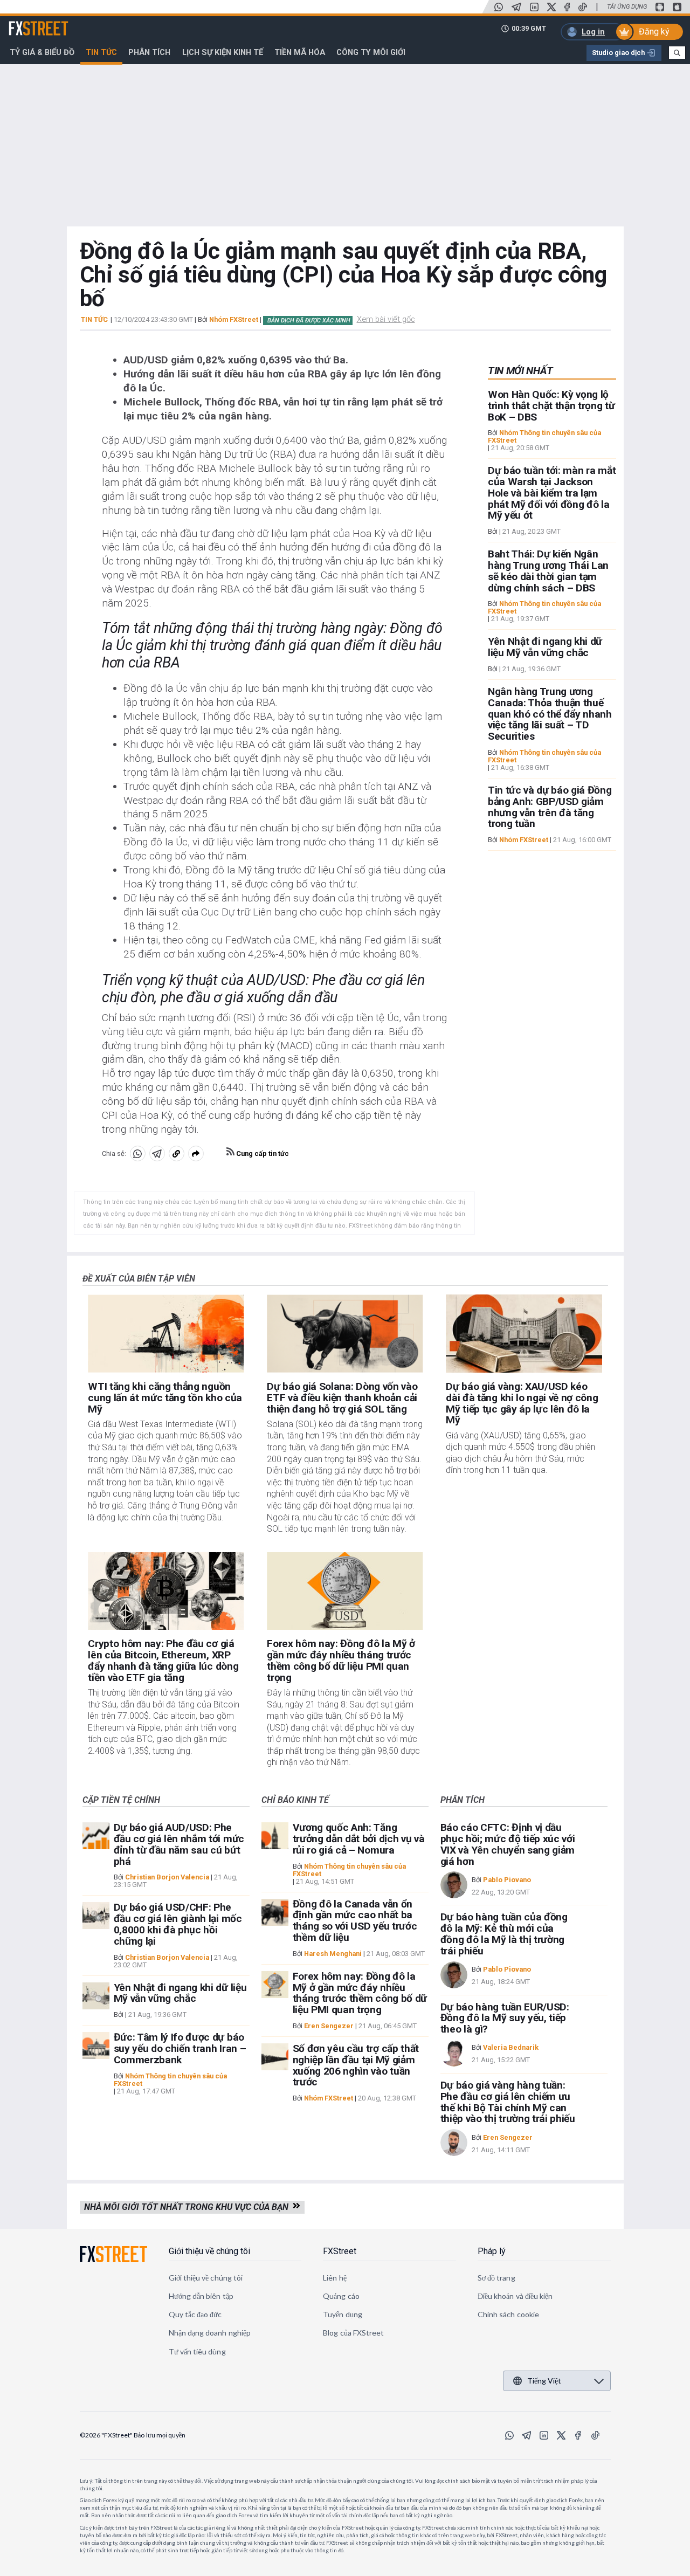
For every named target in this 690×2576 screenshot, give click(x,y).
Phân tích (149, 52)
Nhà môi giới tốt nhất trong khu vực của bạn (188, 2207)
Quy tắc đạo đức (195, 2314)
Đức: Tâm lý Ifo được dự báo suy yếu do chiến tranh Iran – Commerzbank (180, 2048)
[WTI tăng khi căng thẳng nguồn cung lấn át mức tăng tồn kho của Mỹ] (166, 1334)
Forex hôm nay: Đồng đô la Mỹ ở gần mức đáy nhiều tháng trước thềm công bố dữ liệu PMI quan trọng (341, 1660)
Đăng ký (654, 32)
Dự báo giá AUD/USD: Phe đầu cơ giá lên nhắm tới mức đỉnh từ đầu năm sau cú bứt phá (179, 1844)
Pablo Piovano (507, 1880)
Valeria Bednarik (511, 2047)
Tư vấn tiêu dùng (197, 2351)
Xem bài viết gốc (386, 319)
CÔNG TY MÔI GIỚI (371, 52)
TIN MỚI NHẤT (520, 371)
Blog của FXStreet (353, 2333)
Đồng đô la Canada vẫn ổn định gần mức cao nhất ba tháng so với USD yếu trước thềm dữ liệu (355, 1921)
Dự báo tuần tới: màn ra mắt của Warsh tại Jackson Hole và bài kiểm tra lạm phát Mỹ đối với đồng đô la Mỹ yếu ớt (552, 493)
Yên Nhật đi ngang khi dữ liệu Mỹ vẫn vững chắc (545, 647)
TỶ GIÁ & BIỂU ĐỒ (42, 52)
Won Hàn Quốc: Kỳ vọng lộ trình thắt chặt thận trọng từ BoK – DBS (551, 406)
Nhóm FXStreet (234, 319)
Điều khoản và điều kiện (515, 2296)
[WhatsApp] (499, 7)
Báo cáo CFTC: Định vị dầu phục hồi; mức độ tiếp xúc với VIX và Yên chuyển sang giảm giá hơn (508, 1844)
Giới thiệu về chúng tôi (209, 2251)
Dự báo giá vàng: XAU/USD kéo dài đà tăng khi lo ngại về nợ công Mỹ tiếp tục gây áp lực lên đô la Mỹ (522, 1403)
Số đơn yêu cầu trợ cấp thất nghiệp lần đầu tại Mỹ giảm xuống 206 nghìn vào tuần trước (356, 2065)
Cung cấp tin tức (262, 1153)
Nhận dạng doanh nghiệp (210, 2333)
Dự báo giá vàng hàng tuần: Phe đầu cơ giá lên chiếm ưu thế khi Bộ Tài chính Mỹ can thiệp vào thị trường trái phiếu (508, 2102)
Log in (593, 32)
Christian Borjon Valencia (167, 1877)
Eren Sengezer (329, 2026)
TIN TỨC (94, 320)
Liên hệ (335, 2278)
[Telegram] (516, 7)
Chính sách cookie (508, 2314)
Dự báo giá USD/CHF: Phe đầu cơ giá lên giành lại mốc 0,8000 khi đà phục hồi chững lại (178, 1924)
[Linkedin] (534, 7)
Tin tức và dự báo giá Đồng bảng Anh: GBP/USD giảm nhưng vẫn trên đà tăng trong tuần (550, 807)
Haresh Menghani (333, 1954)
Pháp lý (492, 2251)
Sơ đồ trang (496, 2278)
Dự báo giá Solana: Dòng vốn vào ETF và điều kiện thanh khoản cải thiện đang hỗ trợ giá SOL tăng (342, 1398)
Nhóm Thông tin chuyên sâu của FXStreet (544, 436)
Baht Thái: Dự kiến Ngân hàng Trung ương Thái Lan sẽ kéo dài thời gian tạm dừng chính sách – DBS (548, 571)
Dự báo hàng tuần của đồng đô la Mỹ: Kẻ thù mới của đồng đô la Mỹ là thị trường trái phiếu (504, 1934)
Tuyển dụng (343, 2314)
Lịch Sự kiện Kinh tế (223, 52)
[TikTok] (583, 7)
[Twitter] (551, 7)
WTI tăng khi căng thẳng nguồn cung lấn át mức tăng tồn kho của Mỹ (165, 1398)
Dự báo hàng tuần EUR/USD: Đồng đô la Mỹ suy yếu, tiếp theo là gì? (505, 2018)
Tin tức (101, 52)
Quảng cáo (341, 2296)
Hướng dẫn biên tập (201, 2296)
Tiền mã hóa (300, 52)
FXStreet (26, 22)
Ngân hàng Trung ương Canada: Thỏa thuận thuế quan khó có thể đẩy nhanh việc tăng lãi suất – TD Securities (550, 714)
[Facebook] (567, 7)
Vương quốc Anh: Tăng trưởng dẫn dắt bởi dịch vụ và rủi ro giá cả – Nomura (359, 1839)
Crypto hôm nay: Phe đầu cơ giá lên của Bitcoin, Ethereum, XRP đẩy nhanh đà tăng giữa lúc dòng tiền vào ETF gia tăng (163, 1660)
